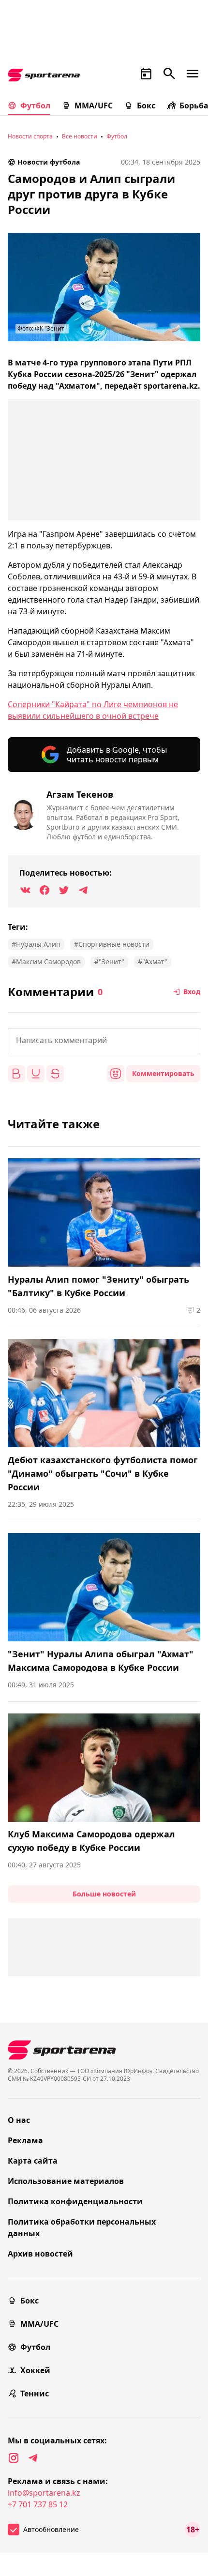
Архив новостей (40, 2254)
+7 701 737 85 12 (38, 2504)
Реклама (25, 2140)
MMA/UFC (94, 106)
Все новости (80, 136)
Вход (192, 992)
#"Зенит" (109, 962)
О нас (19, 2120)
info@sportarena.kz (44, 2493)
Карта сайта (33, 2161)
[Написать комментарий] (104, 1041)
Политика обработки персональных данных (82, 2227)
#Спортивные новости (112, 944)
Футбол (35, 106)
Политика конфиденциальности (75, 2201)
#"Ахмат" (153, 962)
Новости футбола (49, 162)
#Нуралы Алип (36, 944)
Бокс (146, 106)
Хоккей (35, 2370)
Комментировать (163, 1073)
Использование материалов (66, 2181)
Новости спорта (30, 136)
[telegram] (33, 2458)
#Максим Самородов (46, 962)
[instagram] (14, 2458)
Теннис (35, 2394)
